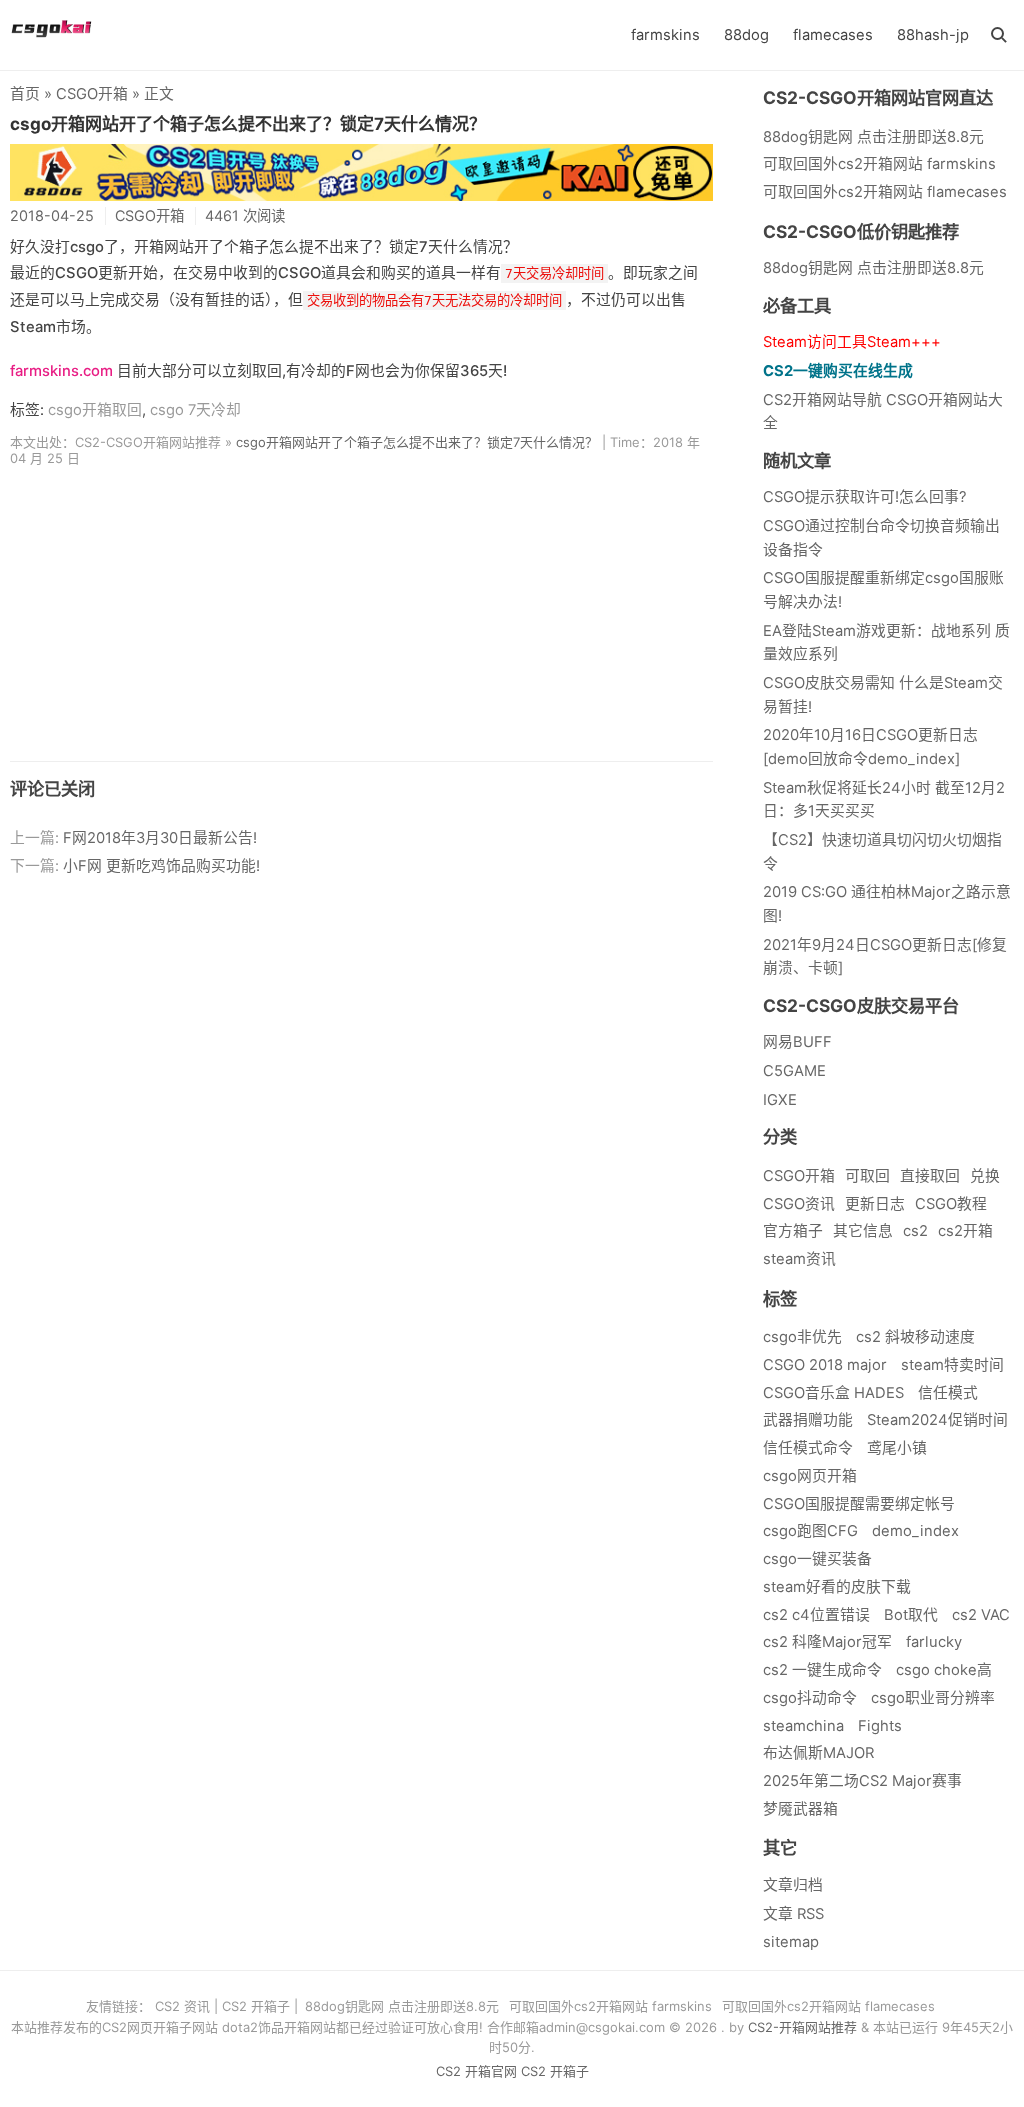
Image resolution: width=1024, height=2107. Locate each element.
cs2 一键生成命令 (822, 1670)
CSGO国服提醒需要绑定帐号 (859, 1504)
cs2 (915, 1231)
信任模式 (948, 1393)
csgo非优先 (802, 1337)
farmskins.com (61, 371)
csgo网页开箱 (810, 1476)
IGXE (780, 1100)
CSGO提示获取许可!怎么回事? (865, 497)
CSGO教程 (951, 1204)
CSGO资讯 (799, 1204)
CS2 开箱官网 (476, 2071)
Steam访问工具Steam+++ (852, 342)
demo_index (915, 1531)
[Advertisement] (361, 621)
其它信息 (863, 1231)
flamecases (833, 35)
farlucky (934, 1642)
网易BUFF (797, 1042)
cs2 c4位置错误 (816, 1615)
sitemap (791, 1942)
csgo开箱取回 (95, 410)
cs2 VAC (981, 1615)
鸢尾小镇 (897, 1448)
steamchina (803, 1726)
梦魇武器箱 (800, 1809)
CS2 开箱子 (256, 2006)
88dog (746, 35)
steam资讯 (799, 1259)
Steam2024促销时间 (937, 1420)
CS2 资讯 (182, 2006)
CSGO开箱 (92, 94)
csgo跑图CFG (810, 1531)
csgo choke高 (944, 1670)
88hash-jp (933, 35)
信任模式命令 (808, 1448)
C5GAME (794, 1071)
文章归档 (793, 1885)
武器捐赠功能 (808, 1420)
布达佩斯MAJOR (818, 1753)
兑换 (985, 1176)
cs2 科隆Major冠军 (827, 1642)
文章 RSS (793, 1914)
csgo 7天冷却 (195, 410)
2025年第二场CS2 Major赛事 (862, 1781)
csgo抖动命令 (810, 1698)
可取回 (867, 1176)
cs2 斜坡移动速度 (915, 1337)
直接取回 (930, 1176)
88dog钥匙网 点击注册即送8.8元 (873, 268)
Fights (880, 1726)
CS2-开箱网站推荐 (802, 2027)
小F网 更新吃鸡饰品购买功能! (161, 866)
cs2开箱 (965, 1231)
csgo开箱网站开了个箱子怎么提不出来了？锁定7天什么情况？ (248, 124)
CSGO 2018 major (825, 1365)
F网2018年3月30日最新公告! (160, 838)
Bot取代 (911, 1615)
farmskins (665, 35)
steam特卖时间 (952, 1365)
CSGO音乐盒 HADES (833, 1393)
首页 (25, 94)
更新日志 (875, 1204)
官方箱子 (793, 1231)
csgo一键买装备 (817, 1559)
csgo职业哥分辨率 (933, 1698)
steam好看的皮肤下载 (837, 1587)
